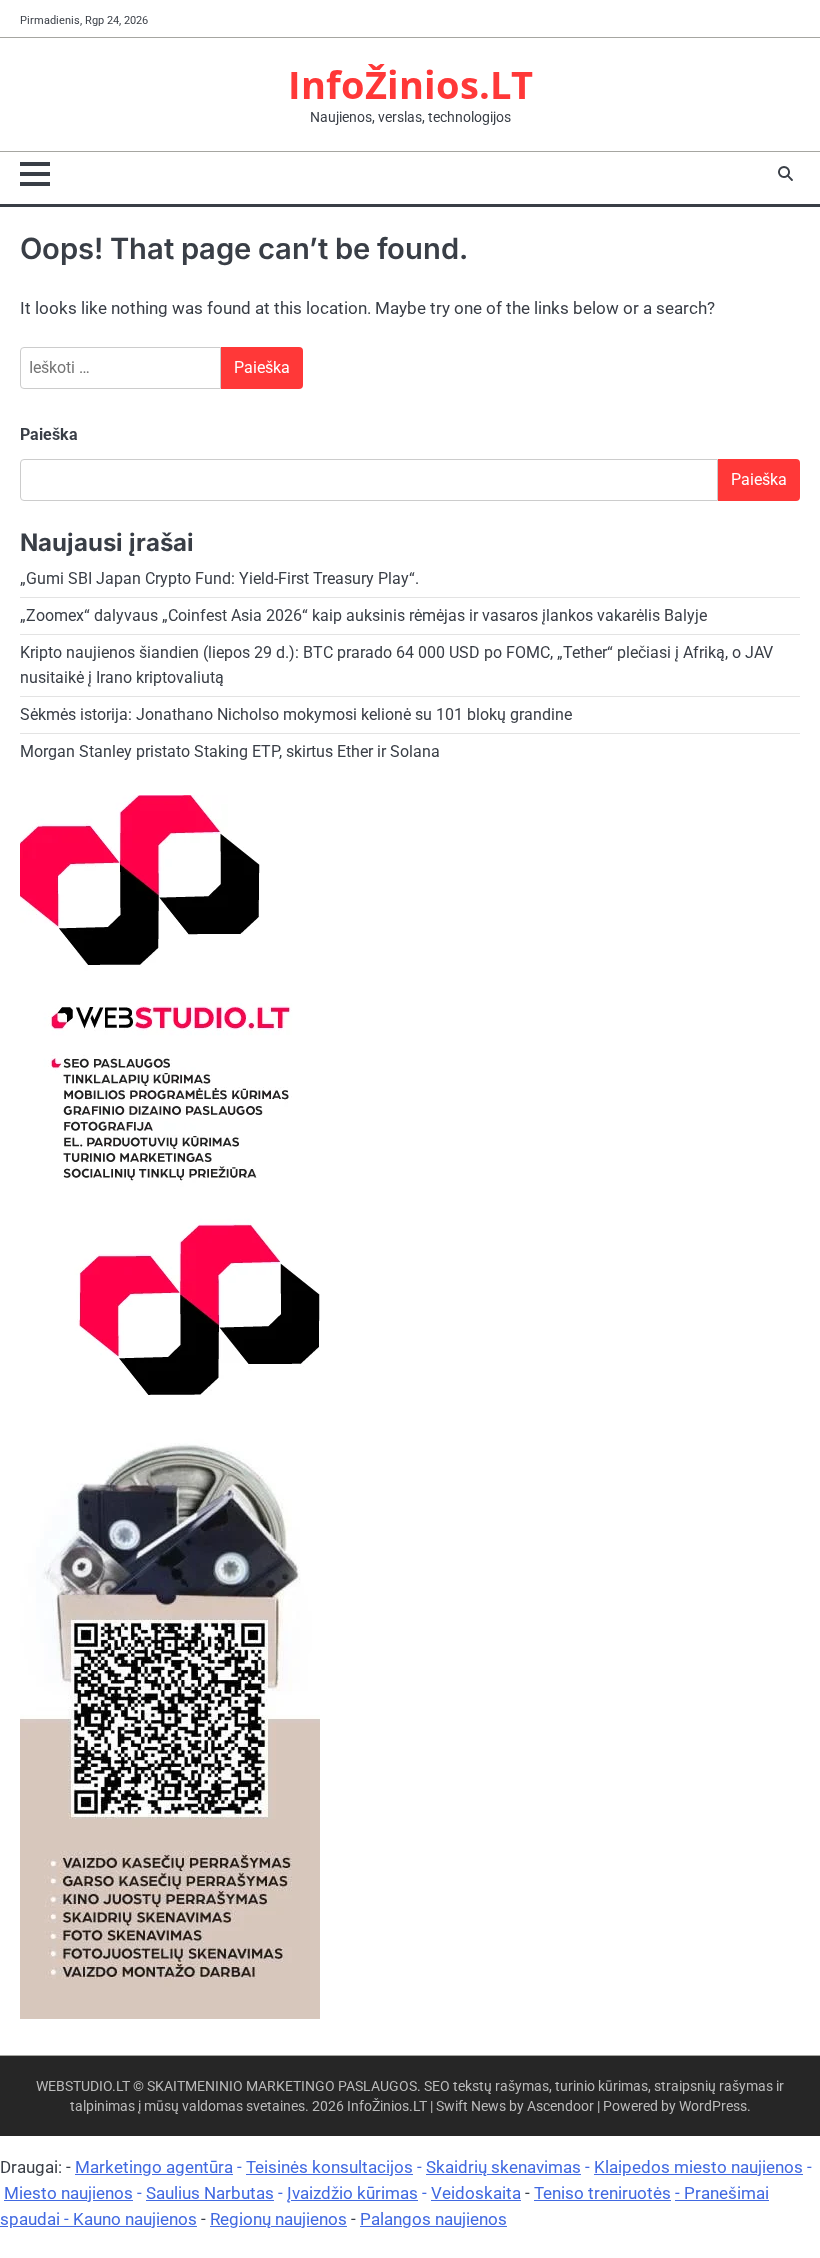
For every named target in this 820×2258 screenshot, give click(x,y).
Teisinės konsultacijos (329, 2167)
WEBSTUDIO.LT (83, 2086)
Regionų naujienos (278, 2219)
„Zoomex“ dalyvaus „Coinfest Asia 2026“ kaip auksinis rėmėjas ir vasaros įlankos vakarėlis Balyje (363, 616)
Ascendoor (560, 2106)
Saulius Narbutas (210, 2193)
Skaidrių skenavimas (503, 2167)
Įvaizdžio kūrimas (352, 2193)
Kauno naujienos (135, 2219)
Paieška (49, 434)
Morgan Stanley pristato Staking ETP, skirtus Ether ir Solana (230, 752)
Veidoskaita (476, 2193)
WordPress (713, 2106)
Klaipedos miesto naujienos (698, 2167)
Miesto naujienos (68, 2193)
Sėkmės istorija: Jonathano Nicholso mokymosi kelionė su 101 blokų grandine (296, 715)
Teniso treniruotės (602, 2193)
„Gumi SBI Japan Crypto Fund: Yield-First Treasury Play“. (219, 579)
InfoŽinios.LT (410, 84)
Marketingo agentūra (154, 2167)
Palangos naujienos (433, 2219)
